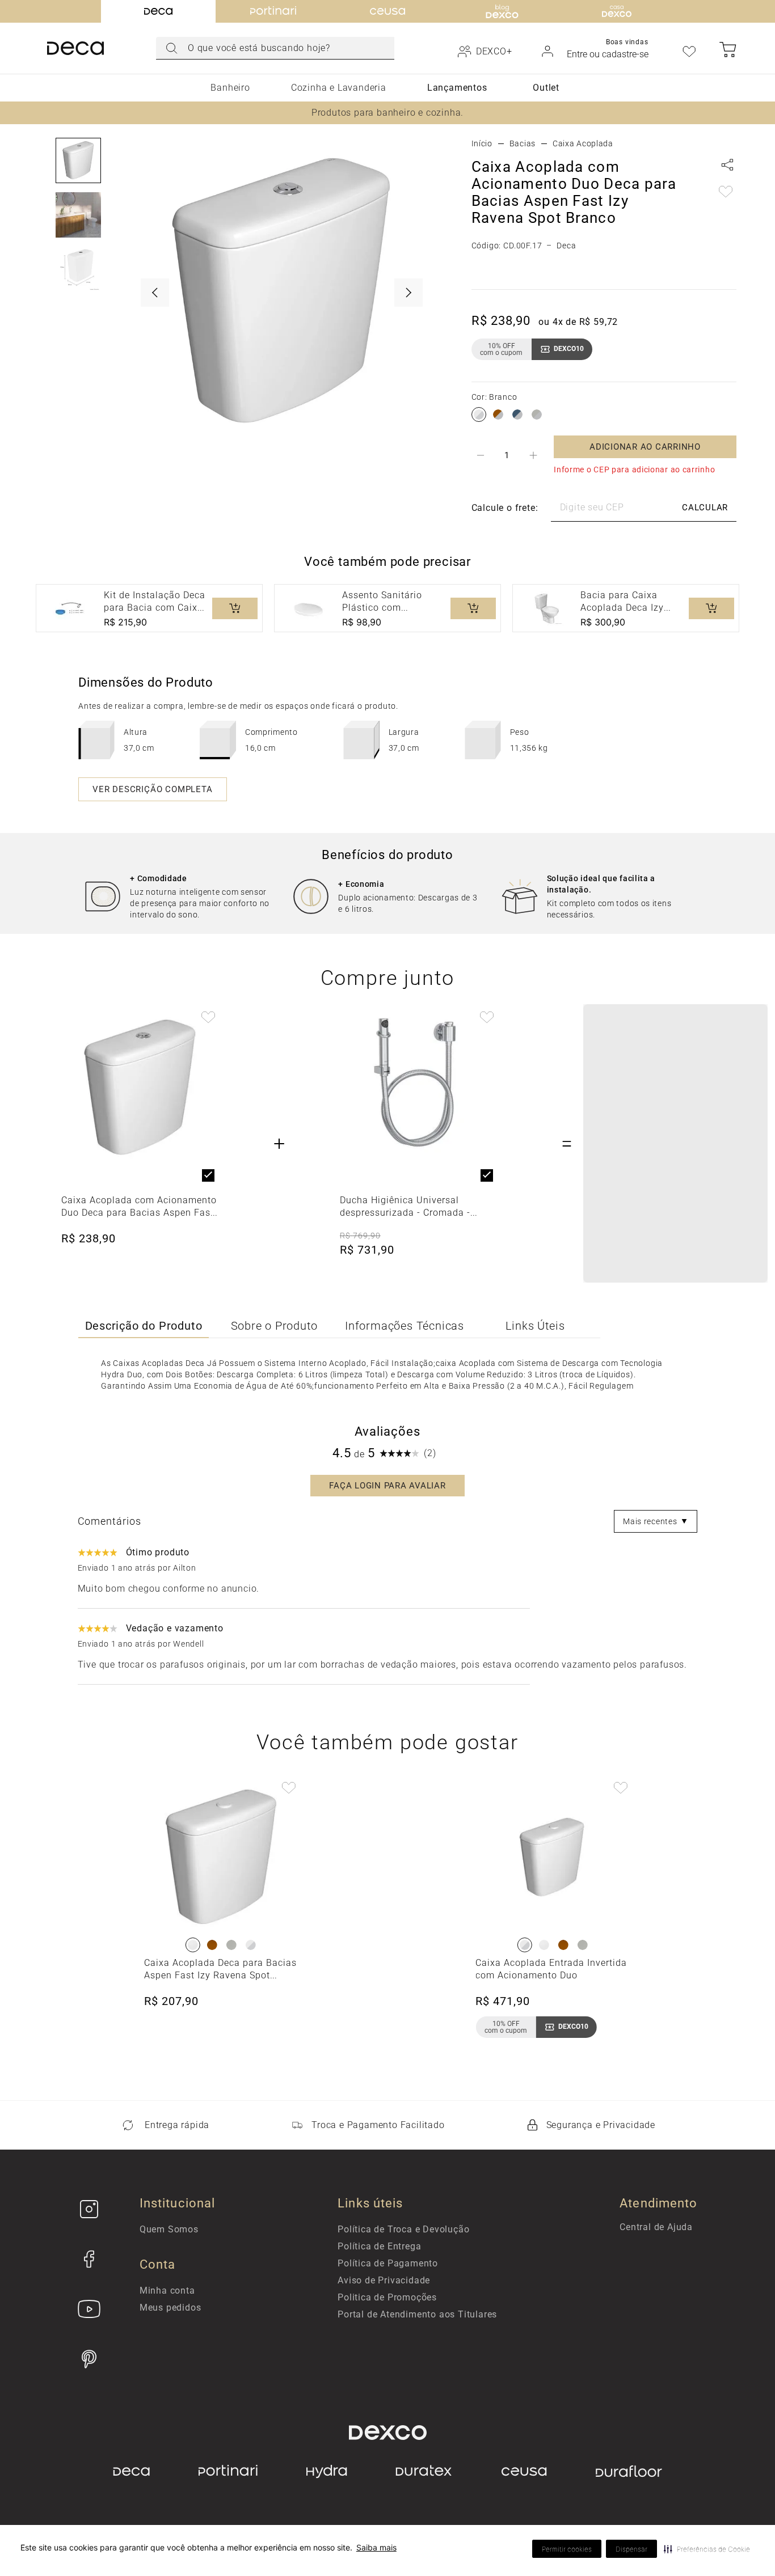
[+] (533, 455)
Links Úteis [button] (535, 1326)
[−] (481, 455)
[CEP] (573, 508)
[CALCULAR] (705, 508)
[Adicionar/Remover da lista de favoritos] (726, 193)
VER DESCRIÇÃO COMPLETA (153, 789)
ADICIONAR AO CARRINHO (645, 447)
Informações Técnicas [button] (405, 1326)
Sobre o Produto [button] (274, 1326)
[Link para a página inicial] (482, 143)
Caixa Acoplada (583, 143)
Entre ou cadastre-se (608, 54)
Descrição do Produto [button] (144, 1326)
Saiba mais (376, 2547)
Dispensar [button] (631, 2549)
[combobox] (275, 48)
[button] (707, 2549)
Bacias (523, 143)
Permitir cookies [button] (567, 2549)
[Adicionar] (235, 608)
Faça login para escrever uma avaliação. (387, 1486)
